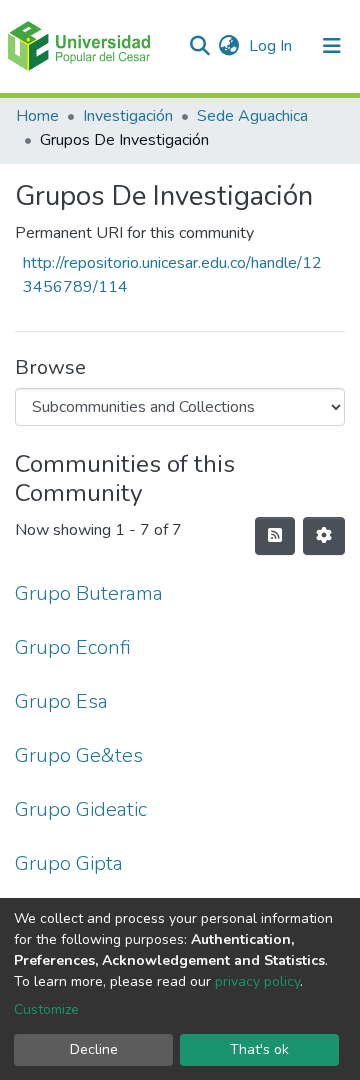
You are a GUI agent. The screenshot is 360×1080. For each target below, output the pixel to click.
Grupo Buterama (89, 593)
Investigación (128, 116)
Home (37, 116)
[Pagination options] (324, 536)
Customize (46, 1009)
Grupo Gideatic (81, 809)
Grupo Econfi (73, 647)
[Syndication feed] (275, 536)
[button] (228, 46)
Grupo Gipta (69, 863)
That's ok (259, 1049)
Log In (272, 46)
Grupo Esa (61, 701)
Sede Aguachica (252, 116)
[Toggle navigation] (332, 46)
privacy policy (257, 981)
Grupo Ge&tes (79, 755)
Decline (94, 1049)
